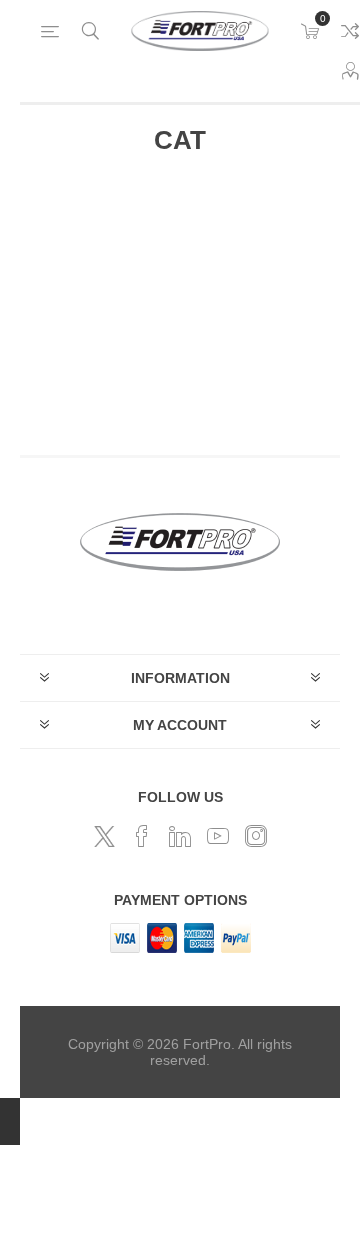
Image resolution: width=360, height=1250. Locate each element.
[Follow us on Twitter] (104, 836)
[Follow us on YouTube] (218, 836)
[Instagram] (256, 836)
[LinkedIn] (180, 836)
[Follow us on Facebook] (142, 836)
